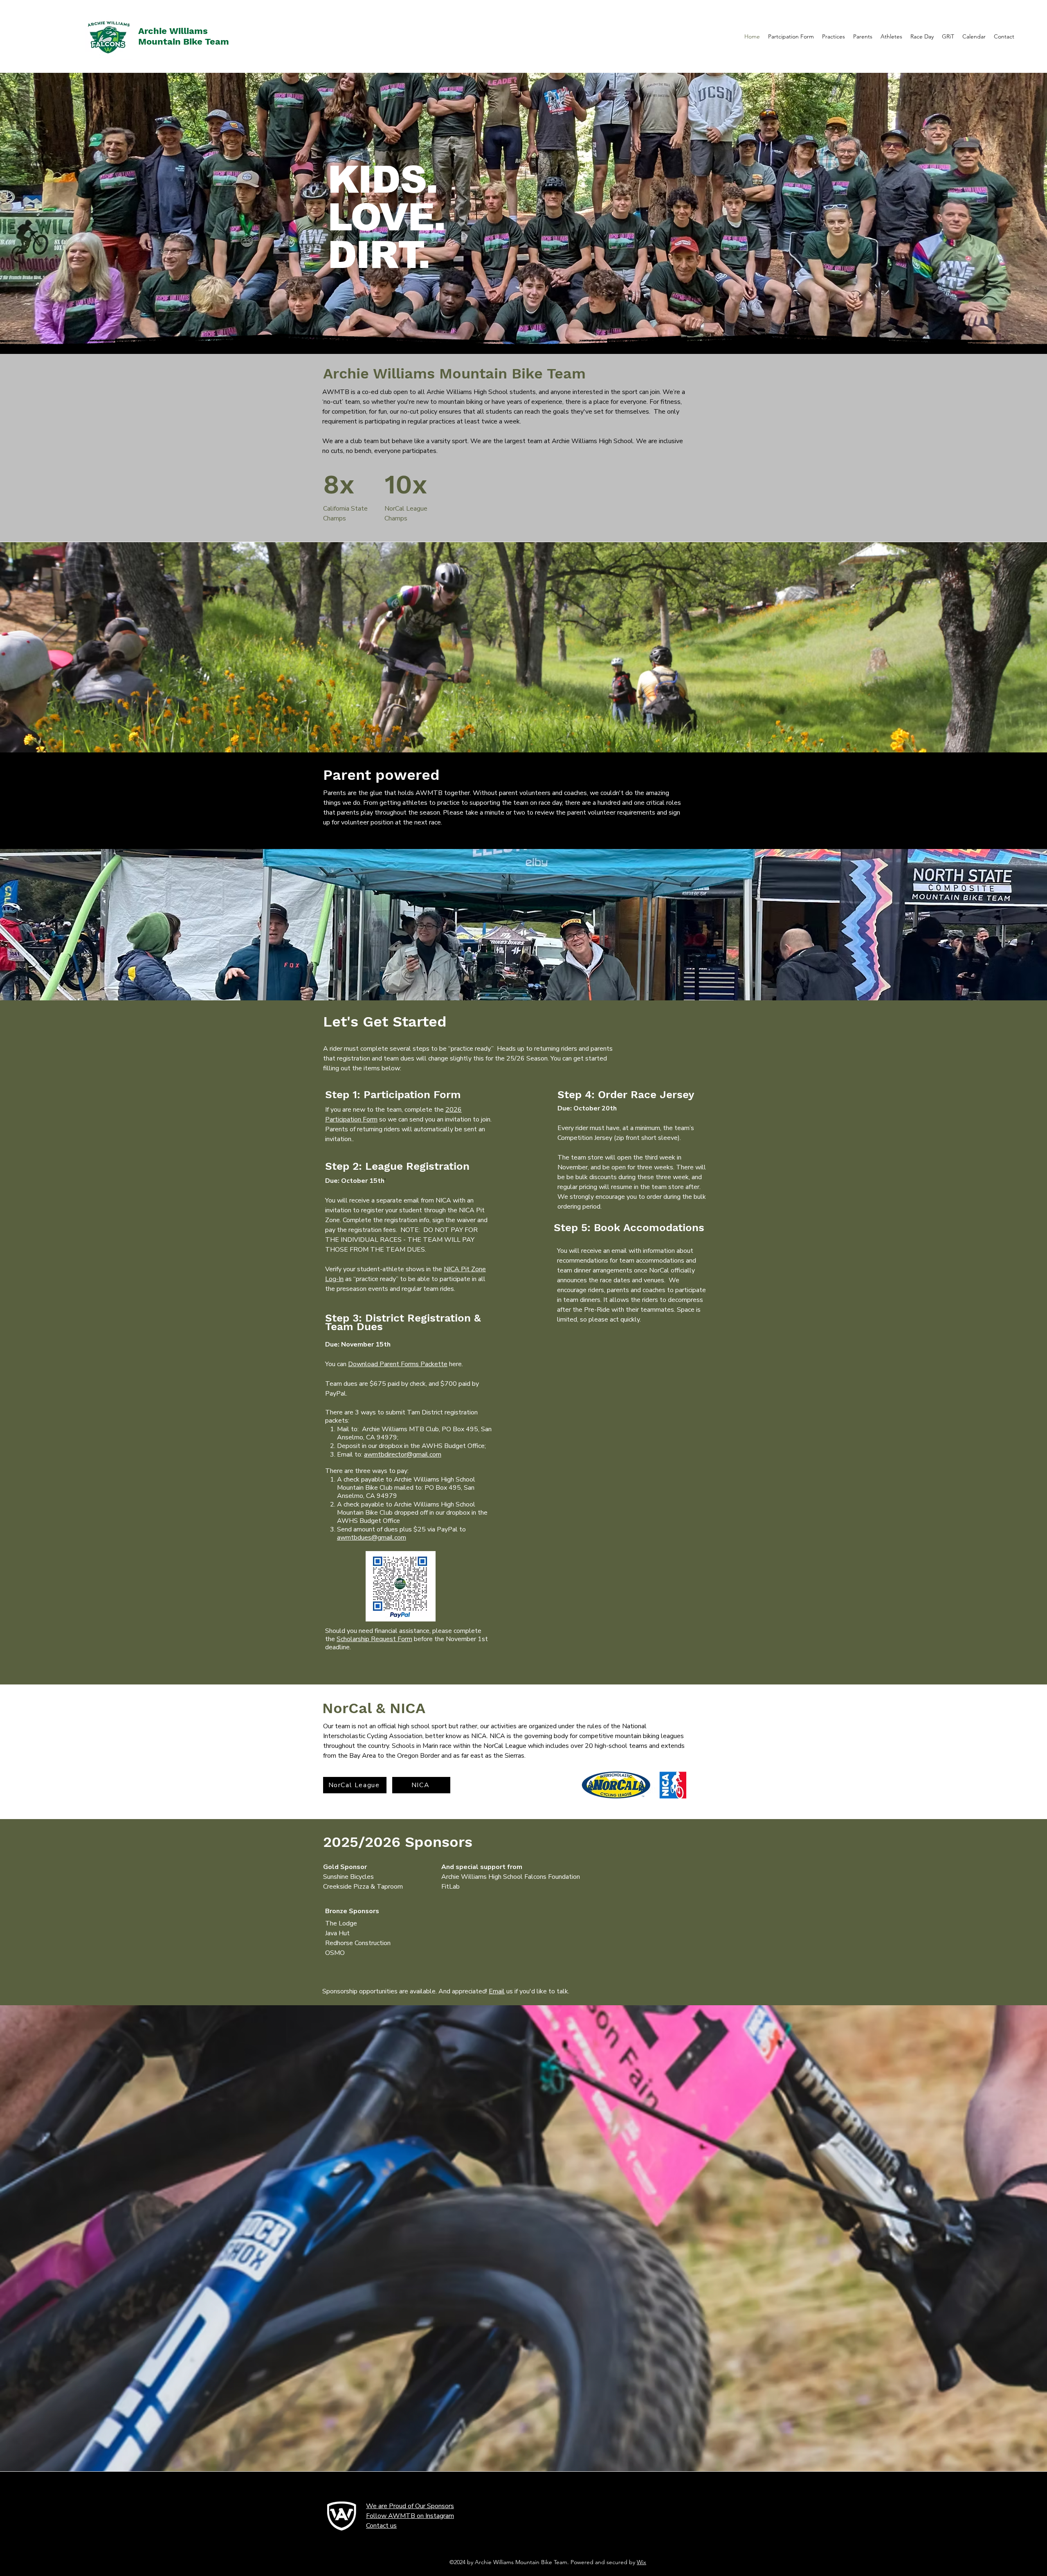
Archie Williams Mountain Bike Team (184, 36)
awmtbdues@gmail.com (372, 1538)
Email (497, 1991)
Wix (641, 2562)
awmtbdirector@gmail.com (403, 1455)
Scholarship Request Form (374, 1639)
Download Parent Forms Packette (398, 1364)
